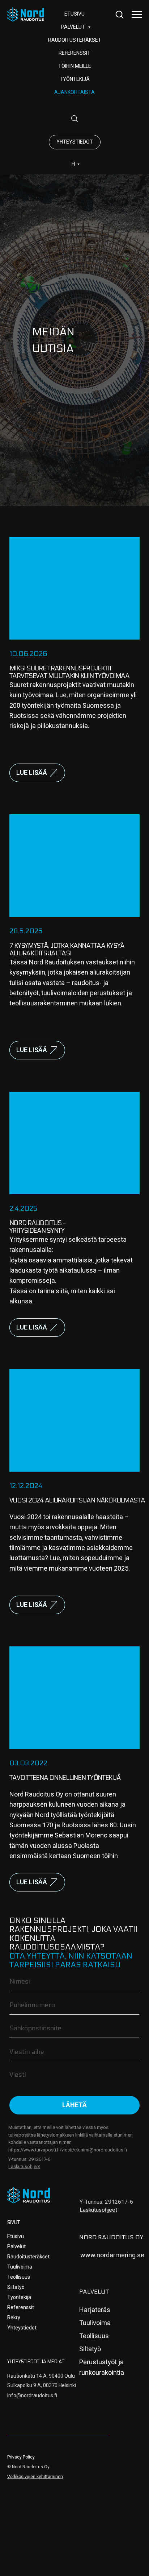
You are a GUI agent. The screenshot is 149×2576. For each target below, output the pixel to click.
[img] (29, 2195)
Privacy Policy (21, 2457)
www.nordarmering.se (112, 2255)
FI (73, 164)
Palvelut (16, 2246)
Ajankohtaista (74, 92)
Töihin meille (75, 66)
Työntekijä (75, 79)
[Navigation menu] (137, 15)
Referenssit (74, 53)
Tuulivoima (20, 2267)
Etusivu (16, 2236)
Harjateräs (95, 2310)
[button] (119, 14)
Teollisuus (19, 2277)
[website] (74, 119)
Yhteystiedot (22, 2328)
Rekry (14, 2317)
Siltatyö (16, 2287)
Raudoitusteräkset (75, 40)
